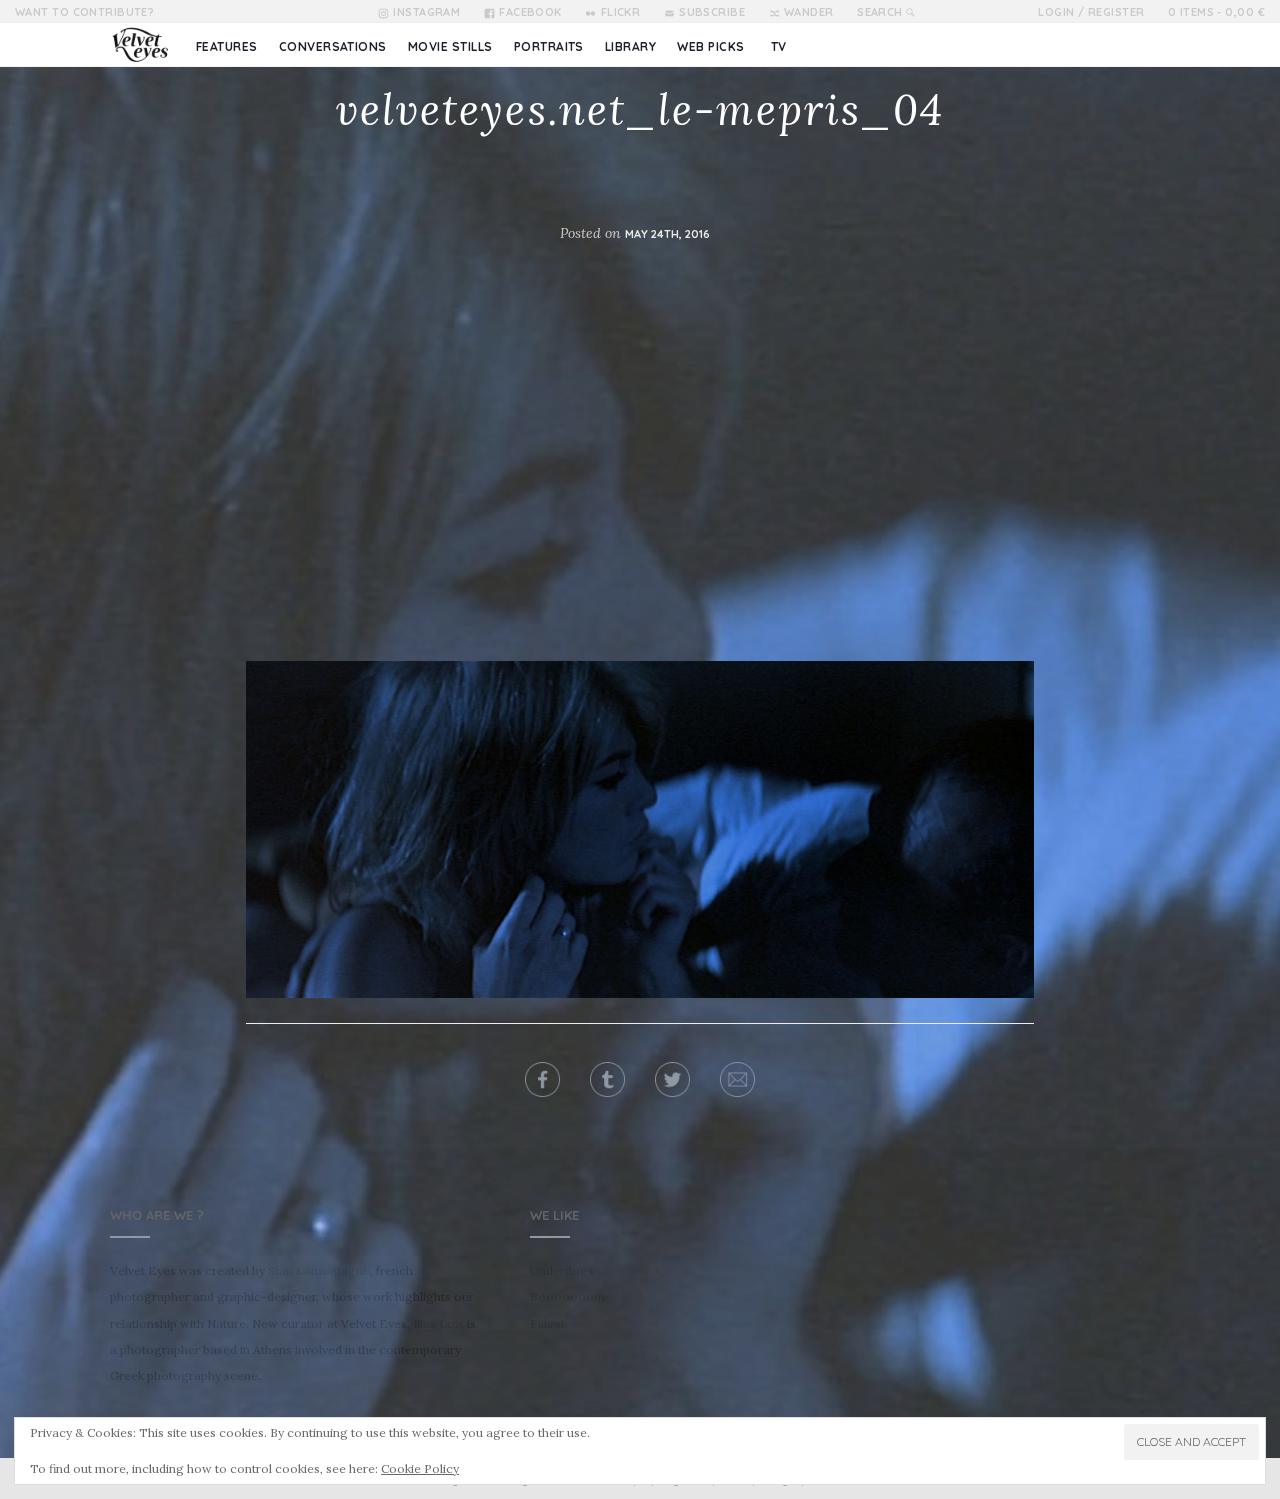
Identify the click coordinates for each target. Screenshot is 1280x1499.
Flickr (620, 12)
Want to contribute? (84, 12)
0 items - (1216, 12)
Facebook (530, 12)
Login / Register (1091, 12)
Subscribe (712, 12)
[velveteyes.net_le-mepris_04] (640, 828)
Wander (809, 12)
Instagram (426, 12)
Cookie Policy (420, 1468)
